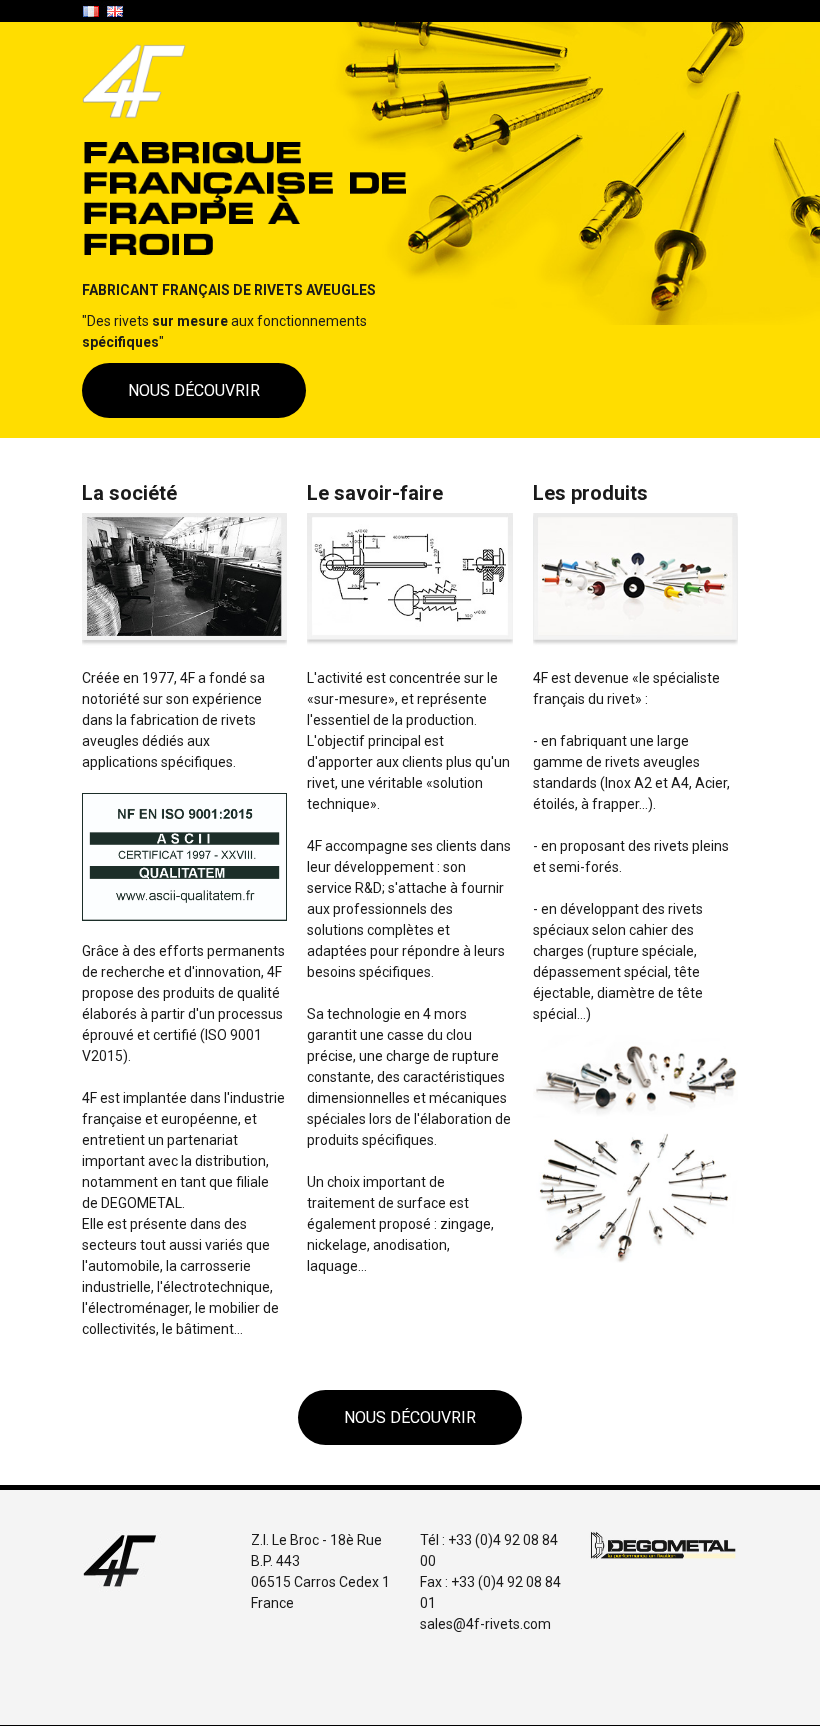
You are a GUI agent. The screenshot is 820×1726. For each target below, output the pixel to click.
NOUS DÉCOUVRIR (194, 390)
